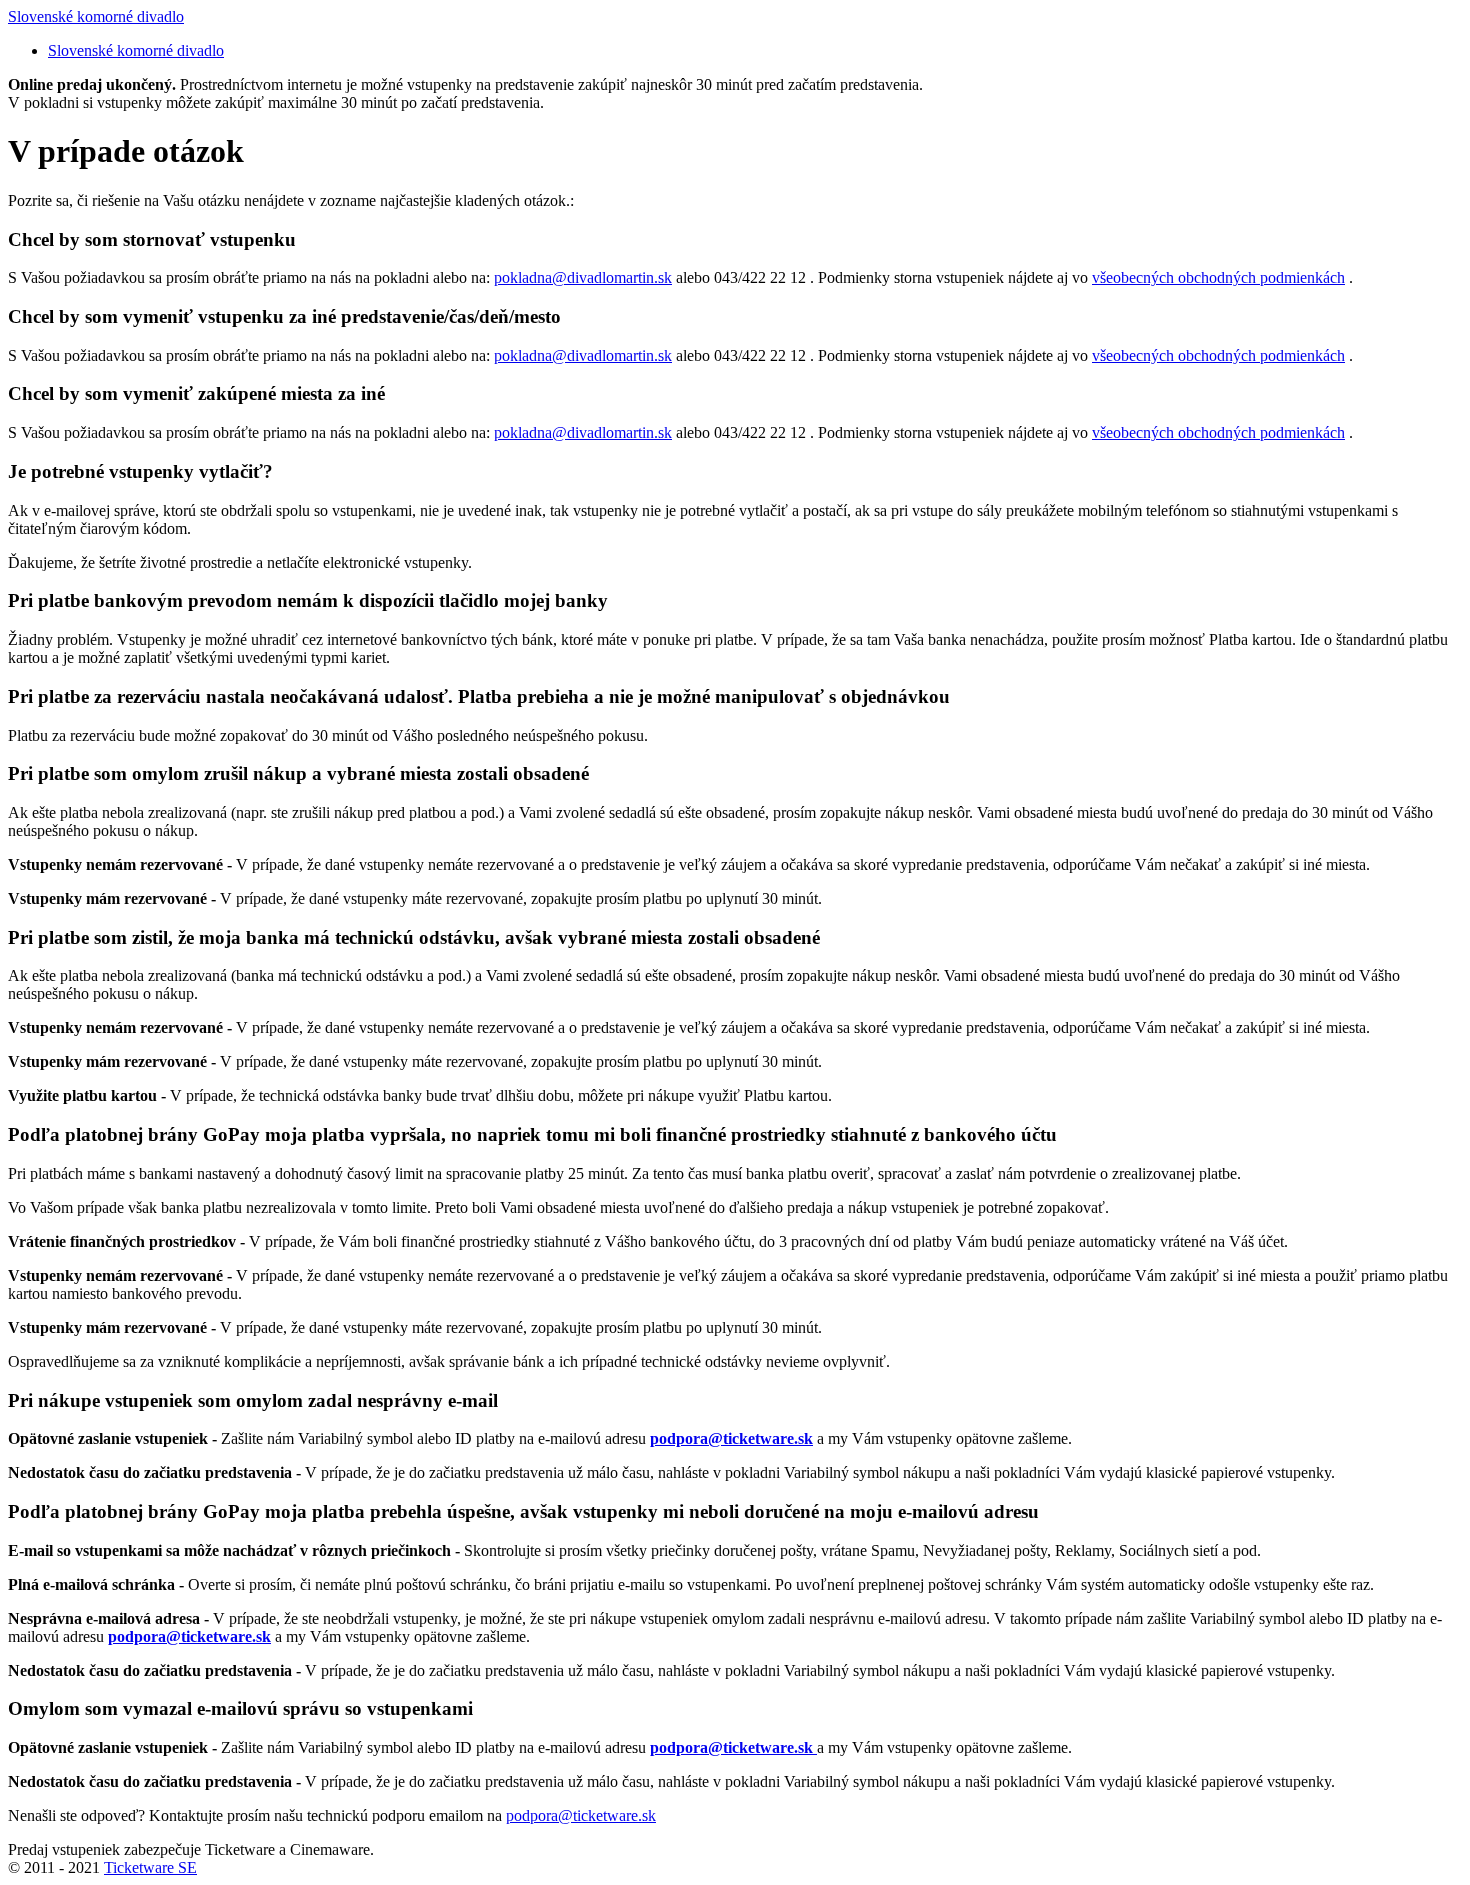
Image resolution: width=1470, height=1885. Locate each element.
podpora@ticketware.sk (581, 1815)
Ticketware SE (150, 1867)
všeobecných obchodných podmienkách (1218, 277)
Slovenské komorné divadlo (96, 16)
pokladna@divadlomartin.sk (583, 277)
